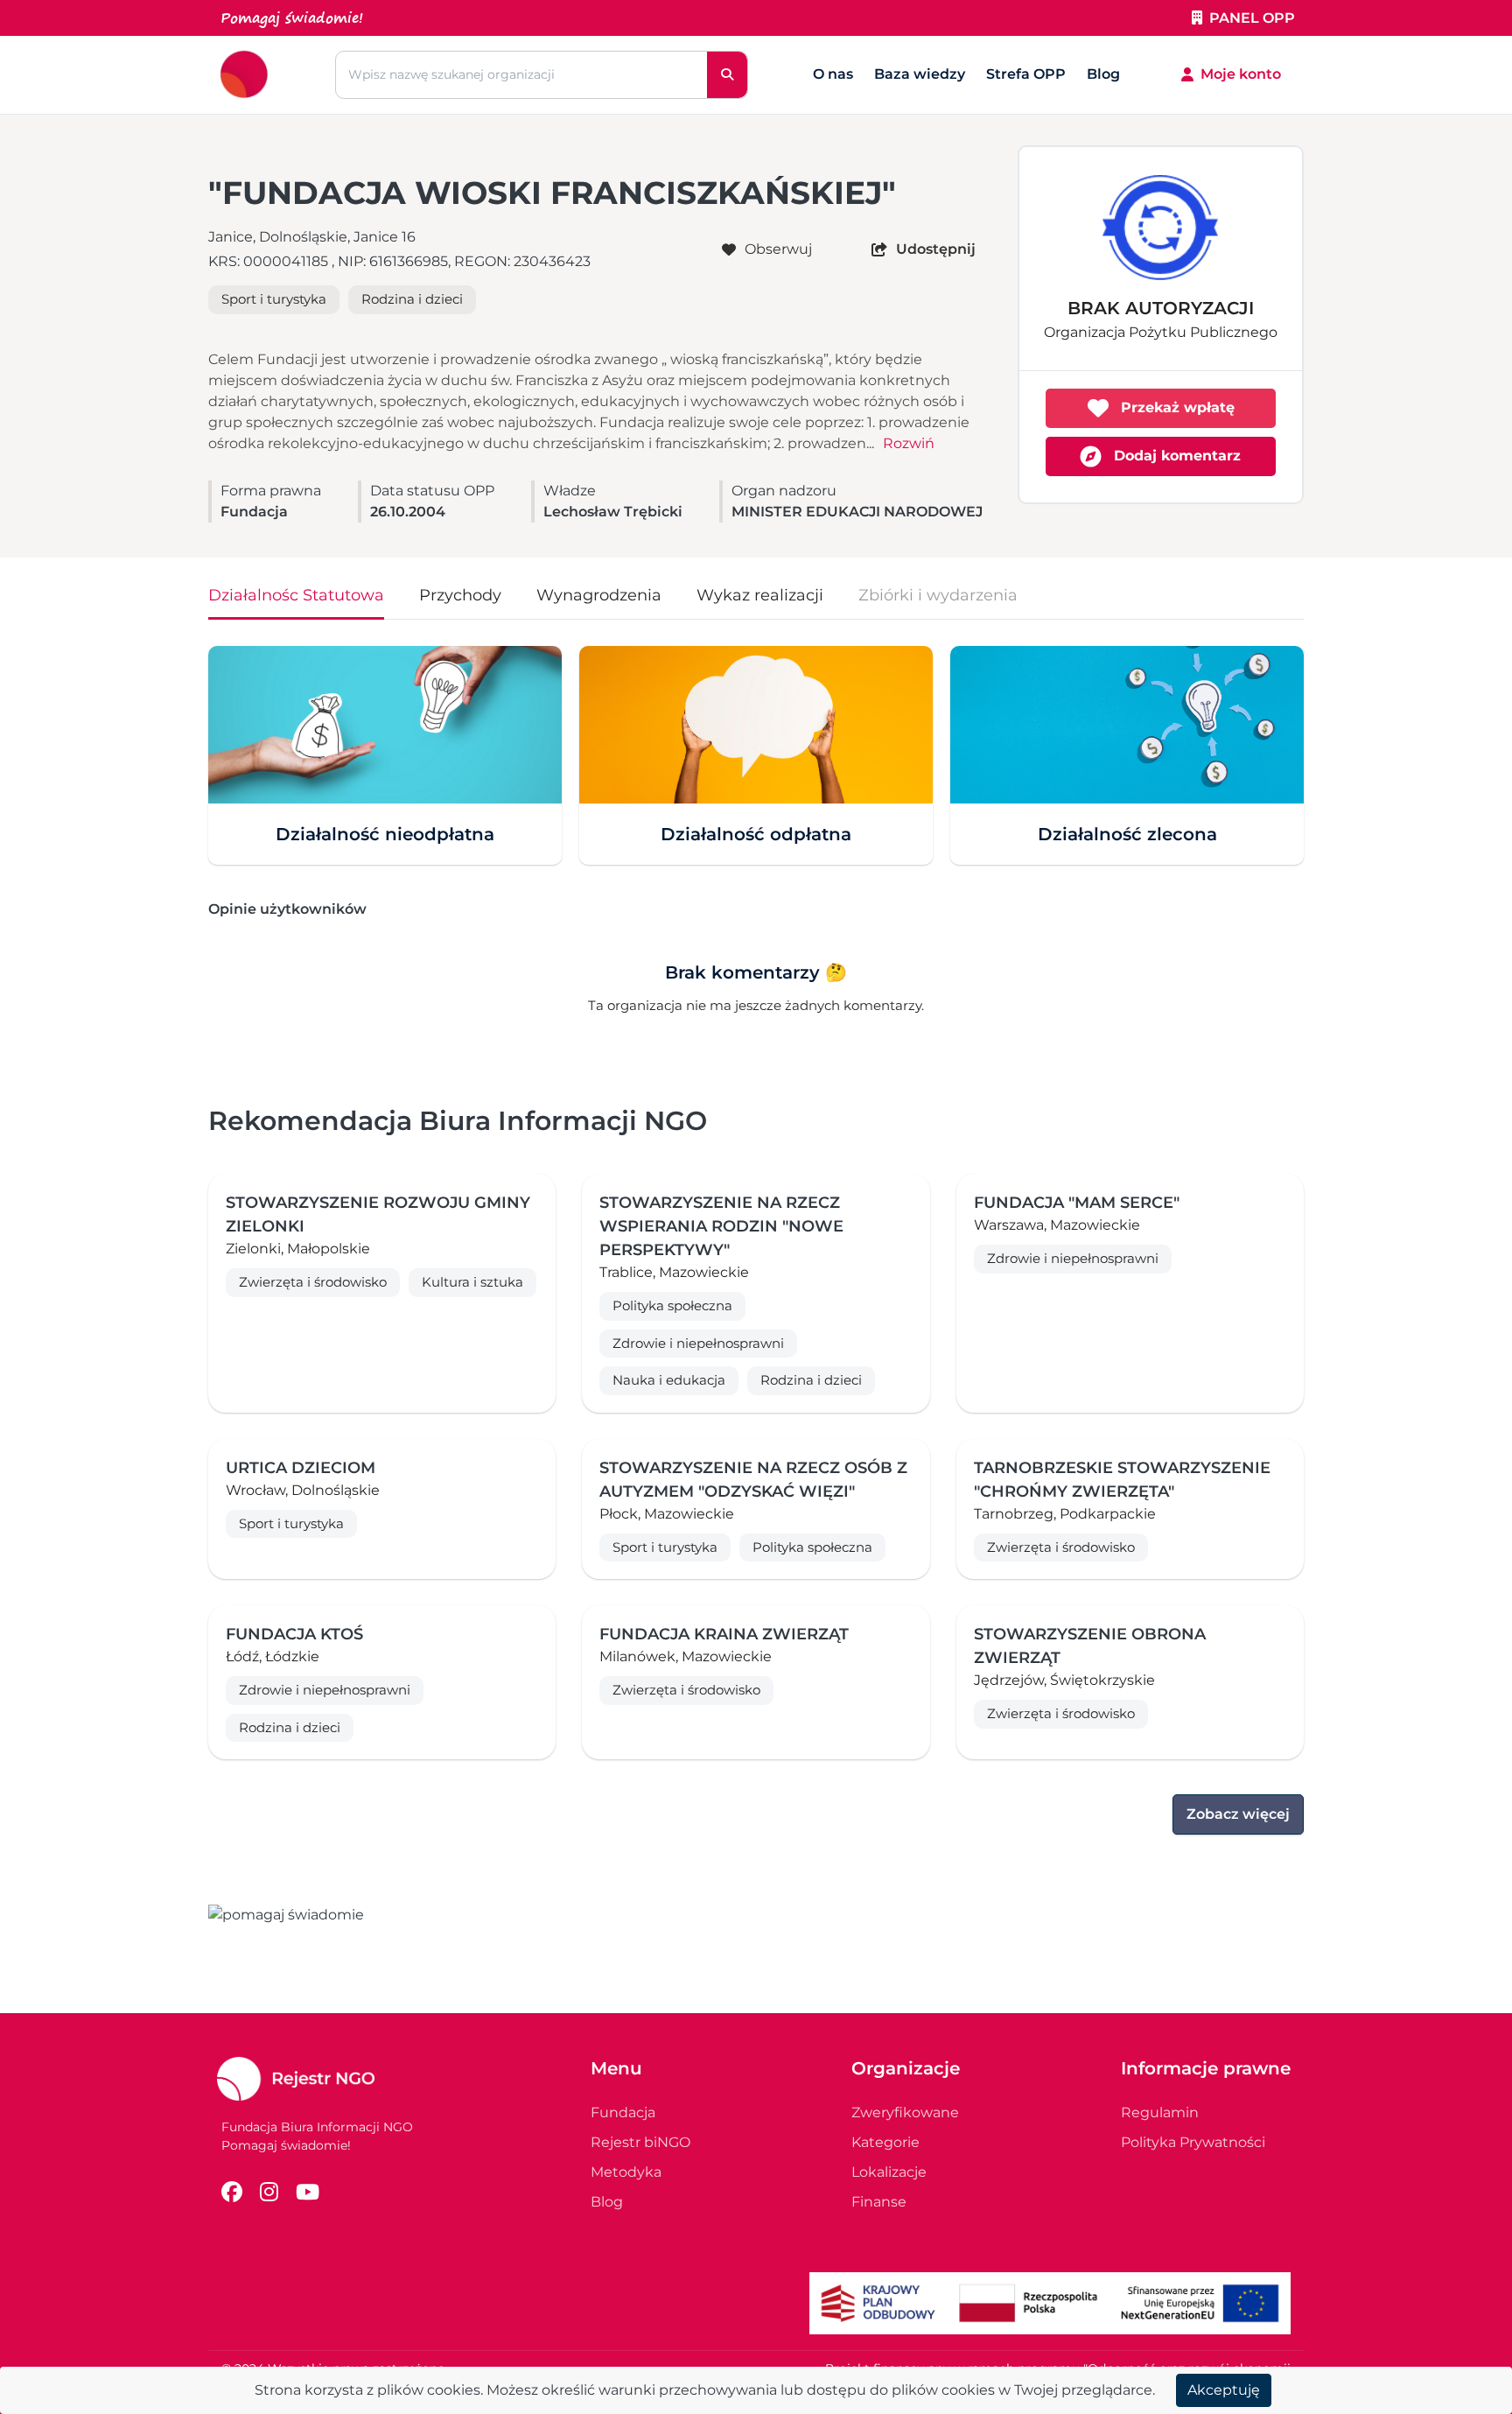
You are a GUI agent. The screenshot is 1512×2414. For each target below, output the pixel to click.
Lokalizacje (889, 2172)
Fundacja (623, 2112)
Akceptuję (1224, 2390)
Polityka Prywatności (1193, 2142)
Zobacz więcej (1238, 1814)
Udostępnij (936, 249)
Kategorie (885, 2142)
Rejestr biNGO (640, 2142)
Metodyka (626, 2172)
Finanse (879, 2202)
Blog (1103, 74)
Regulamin (1160, 2112)
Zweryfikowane (905, 2112)
